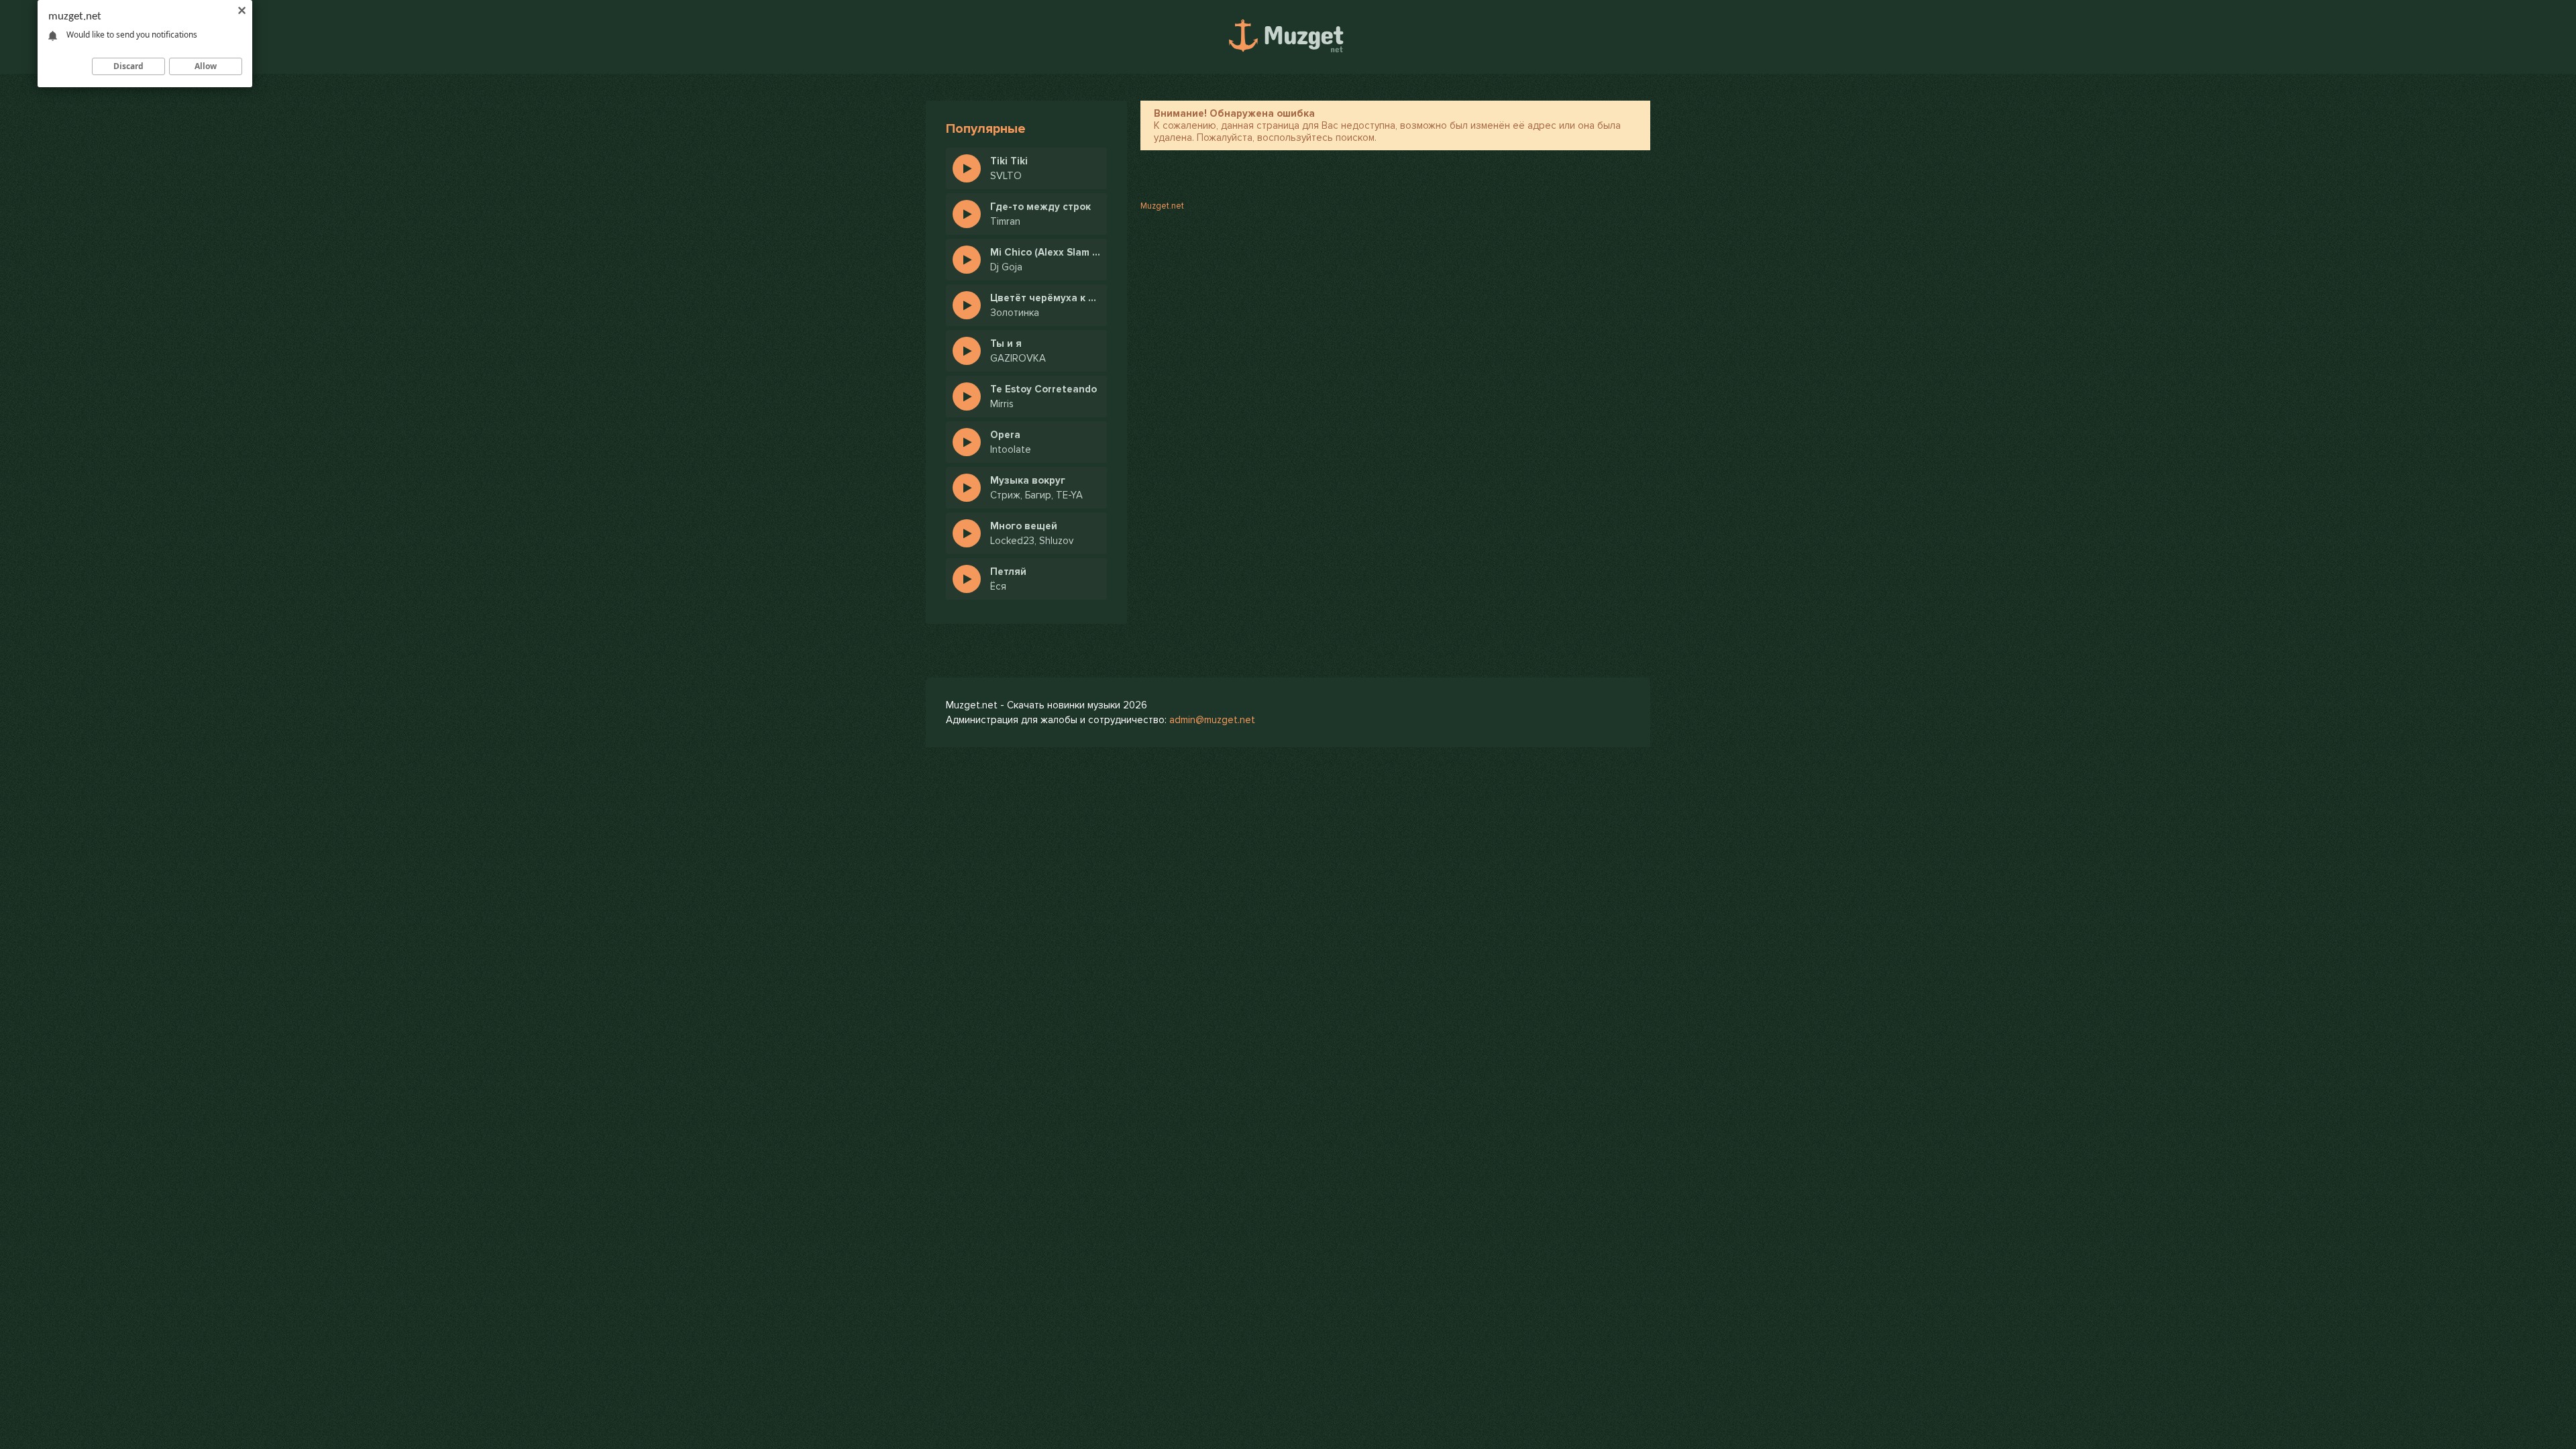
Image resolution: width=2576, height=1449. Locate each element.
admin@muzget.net (1212, 720)
